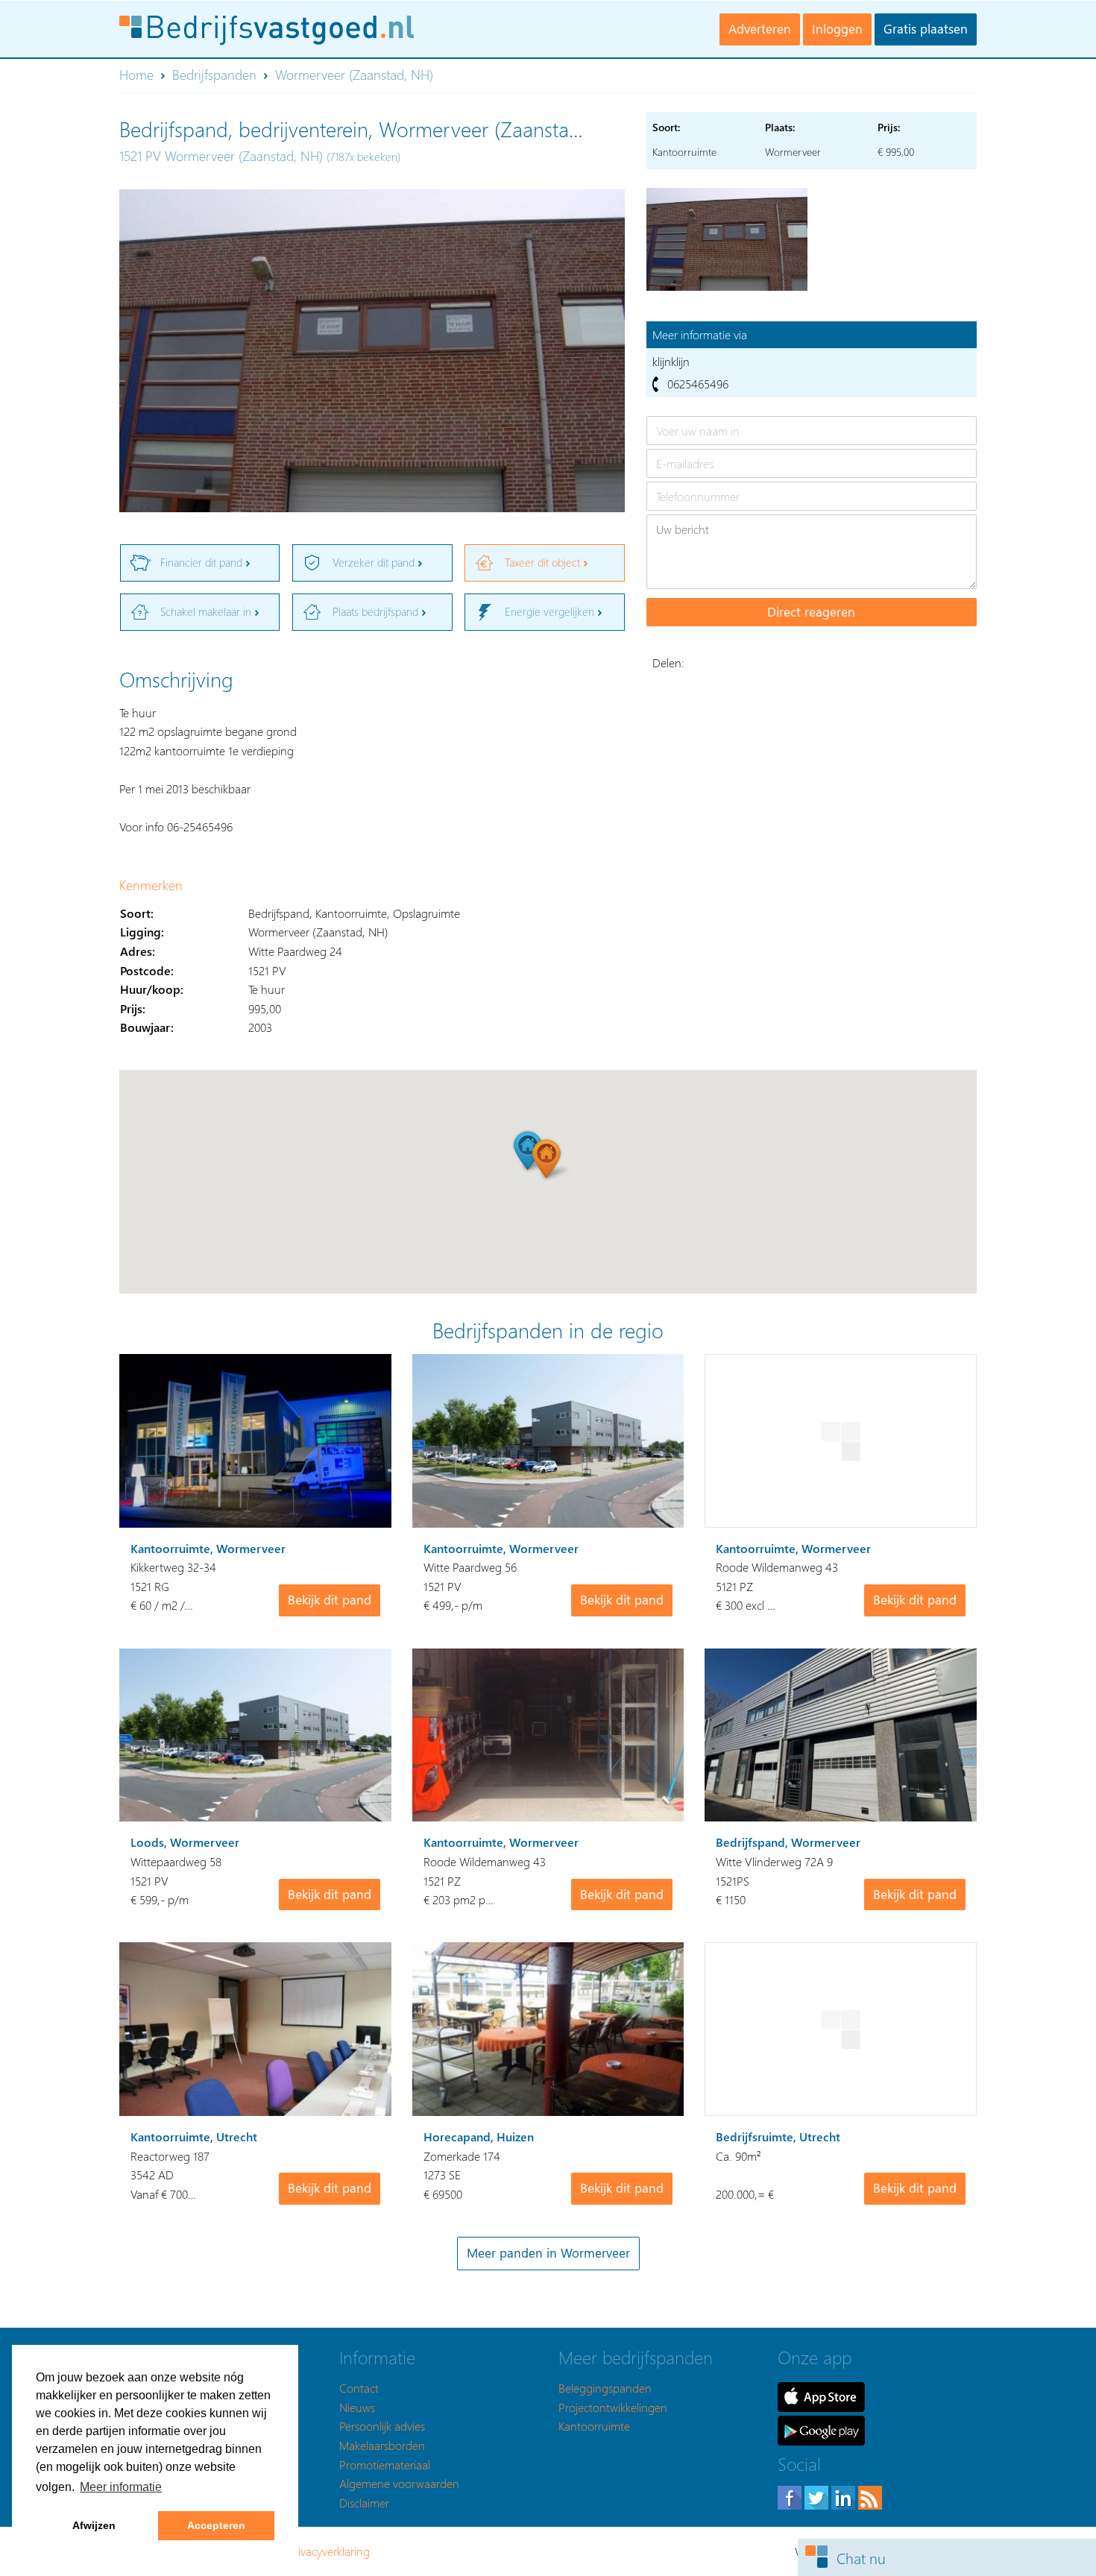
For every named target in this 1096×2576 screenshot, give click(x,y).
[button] (548, 1159)
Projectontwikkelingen (613, 2407)
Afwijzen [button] (94, 2525)
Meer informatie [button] (121, 2487)
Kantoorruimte (594, 2426)
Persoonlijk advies (382, 2426)
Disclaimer (364, 2503)
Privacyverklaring (329, 2551)
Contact (359, 2388)
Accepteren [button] (216, 2525)
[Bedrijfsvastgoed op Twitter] (818, 2496)
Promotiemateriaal (385, 2465)
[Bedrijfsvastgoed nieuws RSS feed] (870, 2496)
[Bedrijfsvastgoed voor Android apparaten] (821, 2429)
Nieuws (357, 2407)
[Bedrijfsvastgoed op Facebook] (791, 2496)
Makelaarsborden (382, 2445)
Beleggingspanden (605, 2388)
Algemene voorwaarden (399, 2483)
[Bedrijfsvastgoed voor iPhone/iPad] (821, 2395)
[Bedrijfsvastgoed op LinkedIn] (845, 2496)
